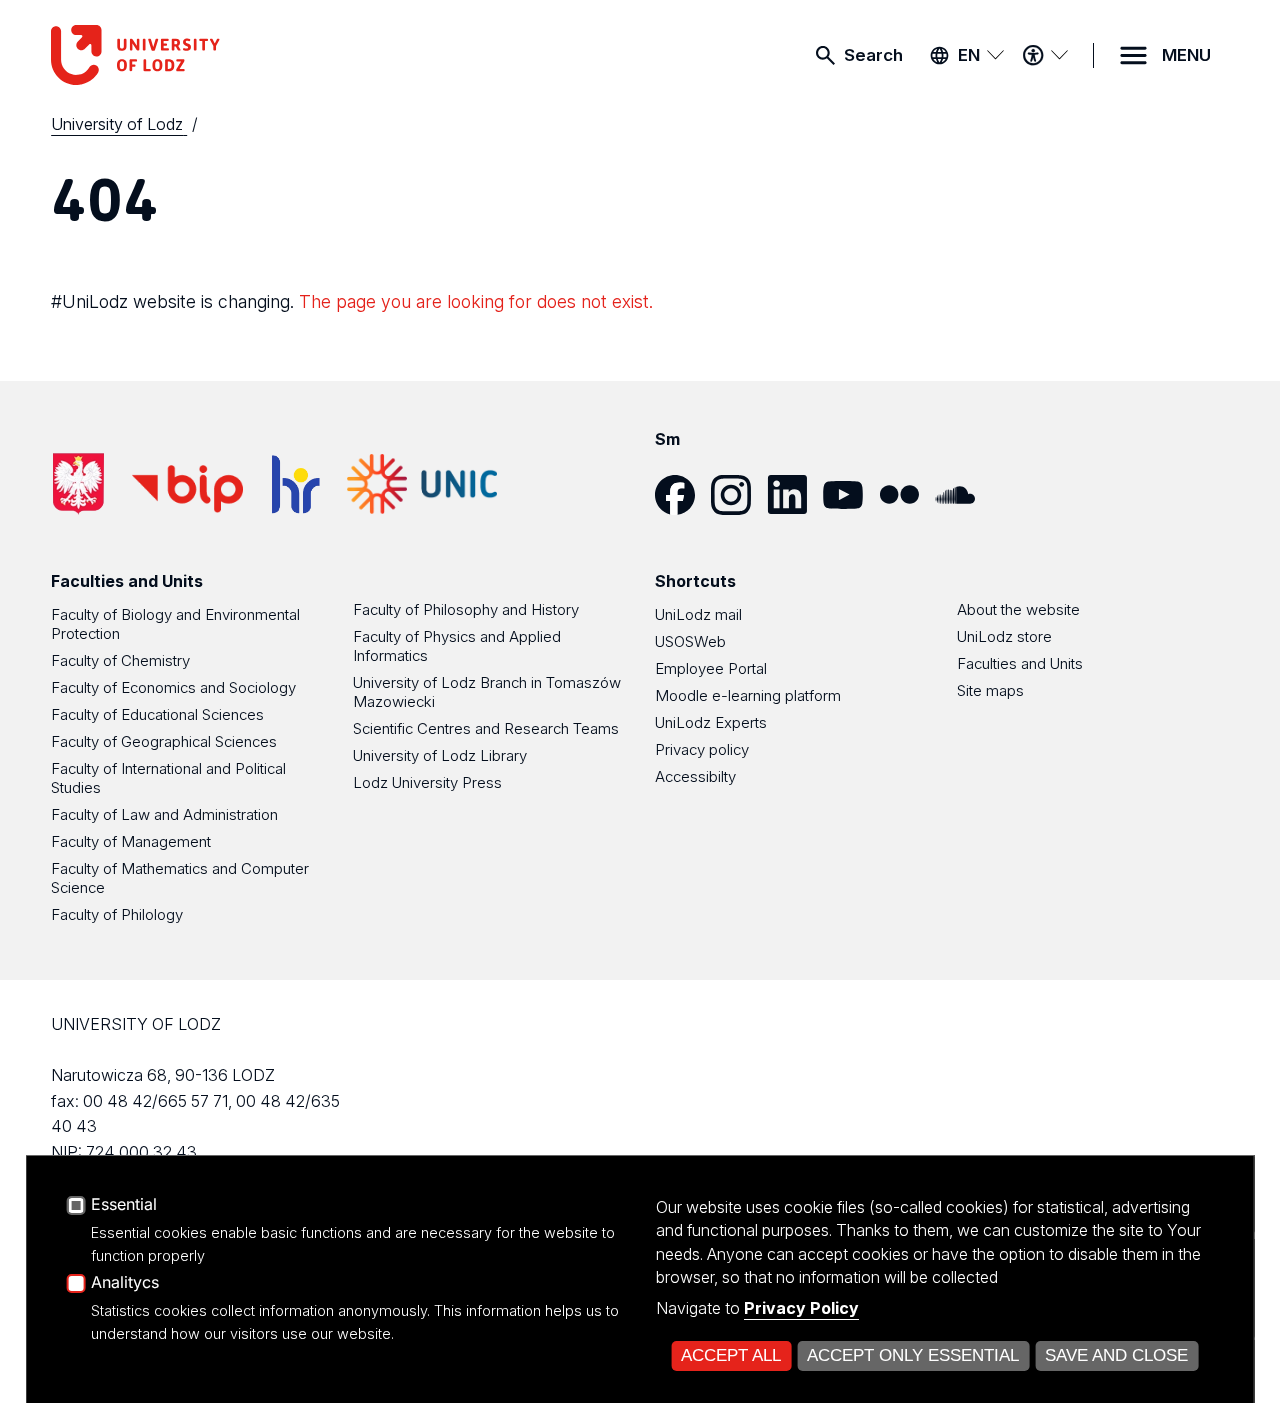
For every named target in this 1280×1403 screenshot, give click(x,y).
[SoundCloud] (963, 495)
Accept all (731, 1355)
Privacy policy (702, 749)
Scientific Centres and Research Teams (486, 728)
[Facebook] (683, 495)
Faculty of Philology (117, 914)
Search (873, 55)
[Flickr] (907, 495)
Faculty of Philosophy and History (466, 609)
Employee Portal (711, 668)
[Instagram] (739, 495)
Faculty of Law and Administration (164, 814)
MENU (1186, 55)
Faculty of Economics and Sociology (173, 687)
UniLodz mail (698, 614)
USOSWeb (690, 641)
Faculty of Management (131, 841)
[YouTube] (851, 495)
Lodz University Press (427, 782)
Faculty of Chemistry (120, 660)
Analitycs (125, 1283)
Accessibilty (695, 776)
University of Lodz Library (440, 755)
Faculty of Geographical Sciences (164, 741)
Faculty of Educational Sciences (157, 714)
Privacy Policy (801, 1308)
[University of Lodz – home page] (201, 55)
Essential (124, 1205)
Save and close (1116, 1355)
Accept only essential (913, 1355)
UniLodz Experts (711, 722)
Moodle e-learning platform (748, 695)
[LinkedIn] (795, 495)
